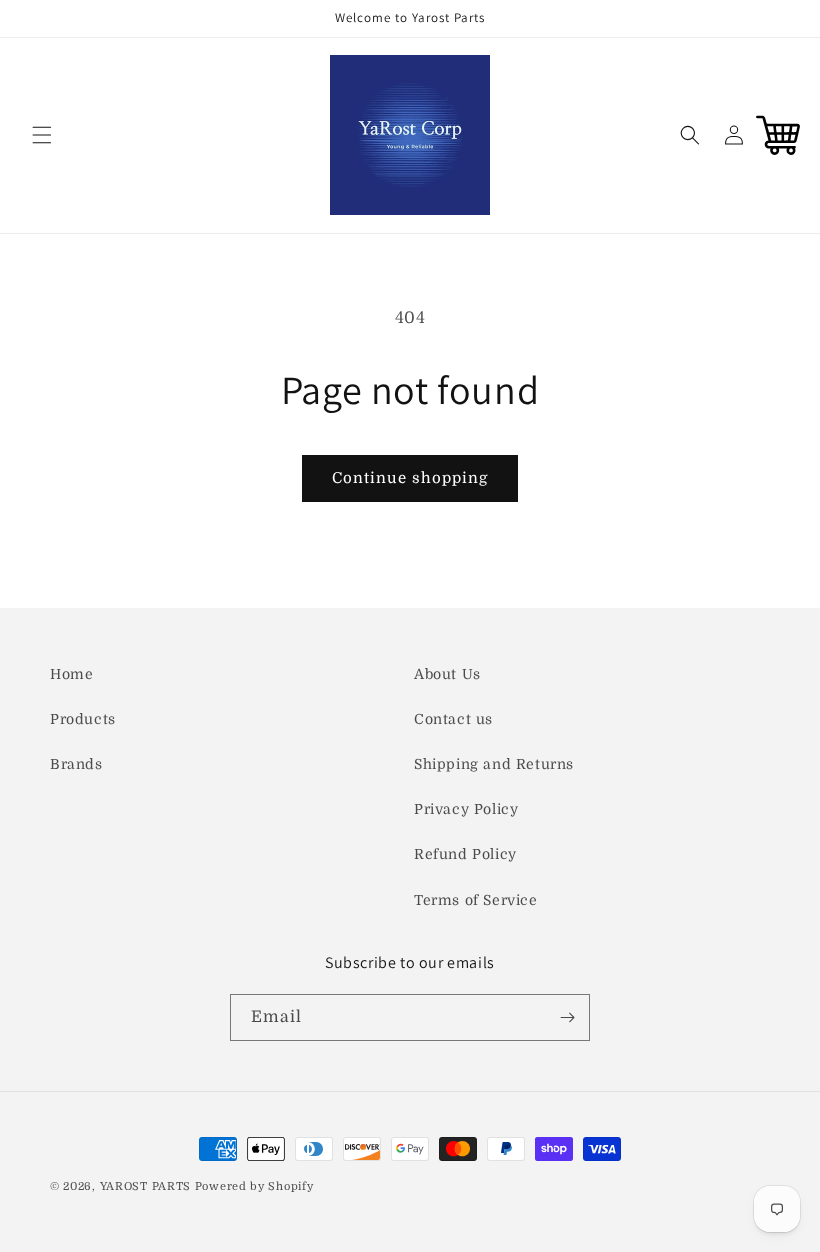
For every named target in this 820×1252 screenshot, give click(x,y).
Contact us (453, 719)
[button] (42, 135)
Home (71, 674)
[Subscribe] (567, 1017)
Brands (76, 764)
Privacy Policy (466, 809)
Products (83, 719)
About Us (447, 674)
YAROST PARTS (145, 1186)
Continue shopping (410, 478)
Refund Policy (465, 854)
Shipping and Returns (494, 764)
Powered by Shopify (254, 1186)
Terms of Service (476, 900)
